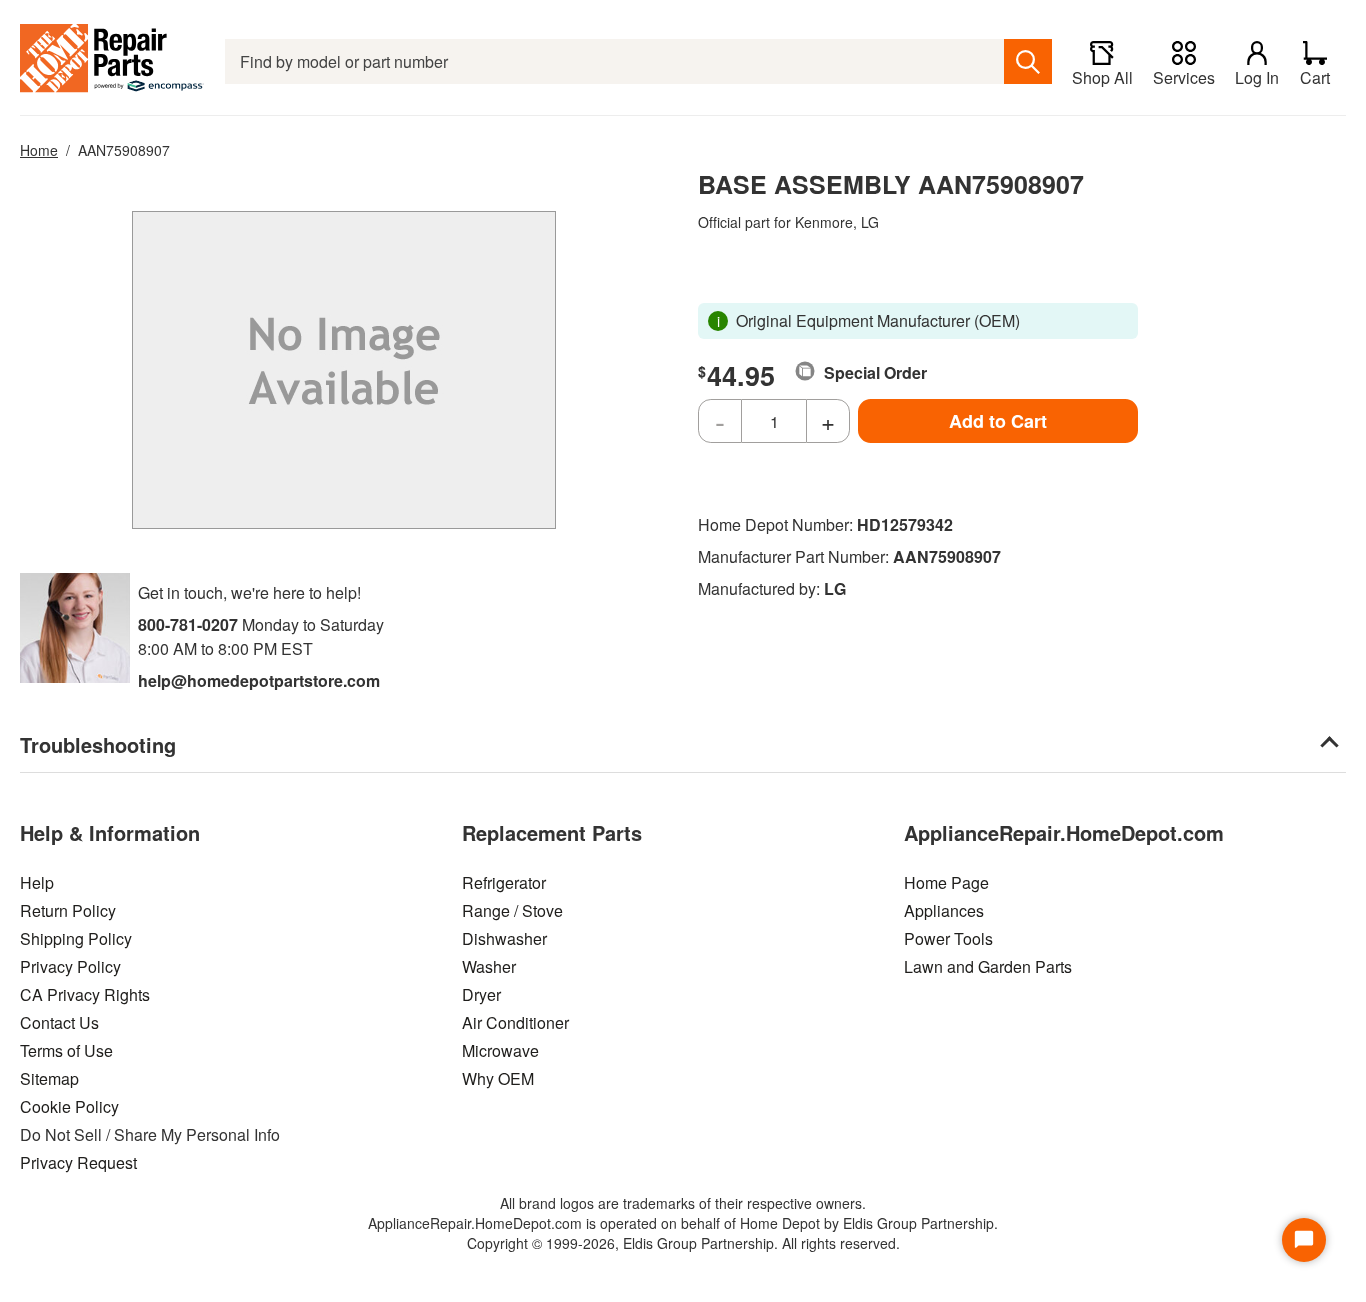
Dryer (481, 994)
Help (37, 882)
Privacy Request (78, 1162)
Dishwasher (504, 938)
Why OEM (498, 1078)
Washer (489, 966)
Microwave (500, 1050)
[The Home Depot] (112, 61)
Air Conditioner (515, 1022)
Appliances (944, 910)
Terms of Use (66, 1050)
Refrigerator (504, 882)
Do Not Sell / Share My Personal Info (150, 1134)
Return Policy (68, 910)
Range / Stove (512, 910)
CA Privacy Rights (85, 994)
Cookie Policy (69, 1106)
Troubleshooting (98, 744)
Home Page (946, 882)
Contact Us (59, 1022)
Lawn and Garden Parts (988, 966)
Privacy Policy (70, 966)
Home (39, 150)
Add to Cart (998, 421)
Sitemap (49, 1078)
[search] (1028, 61)
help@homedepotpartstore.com (259, 680)
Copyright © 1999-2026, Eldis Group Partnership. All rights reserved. (683, 1243)
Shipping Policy (76, 938)
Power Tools (948, 938)
